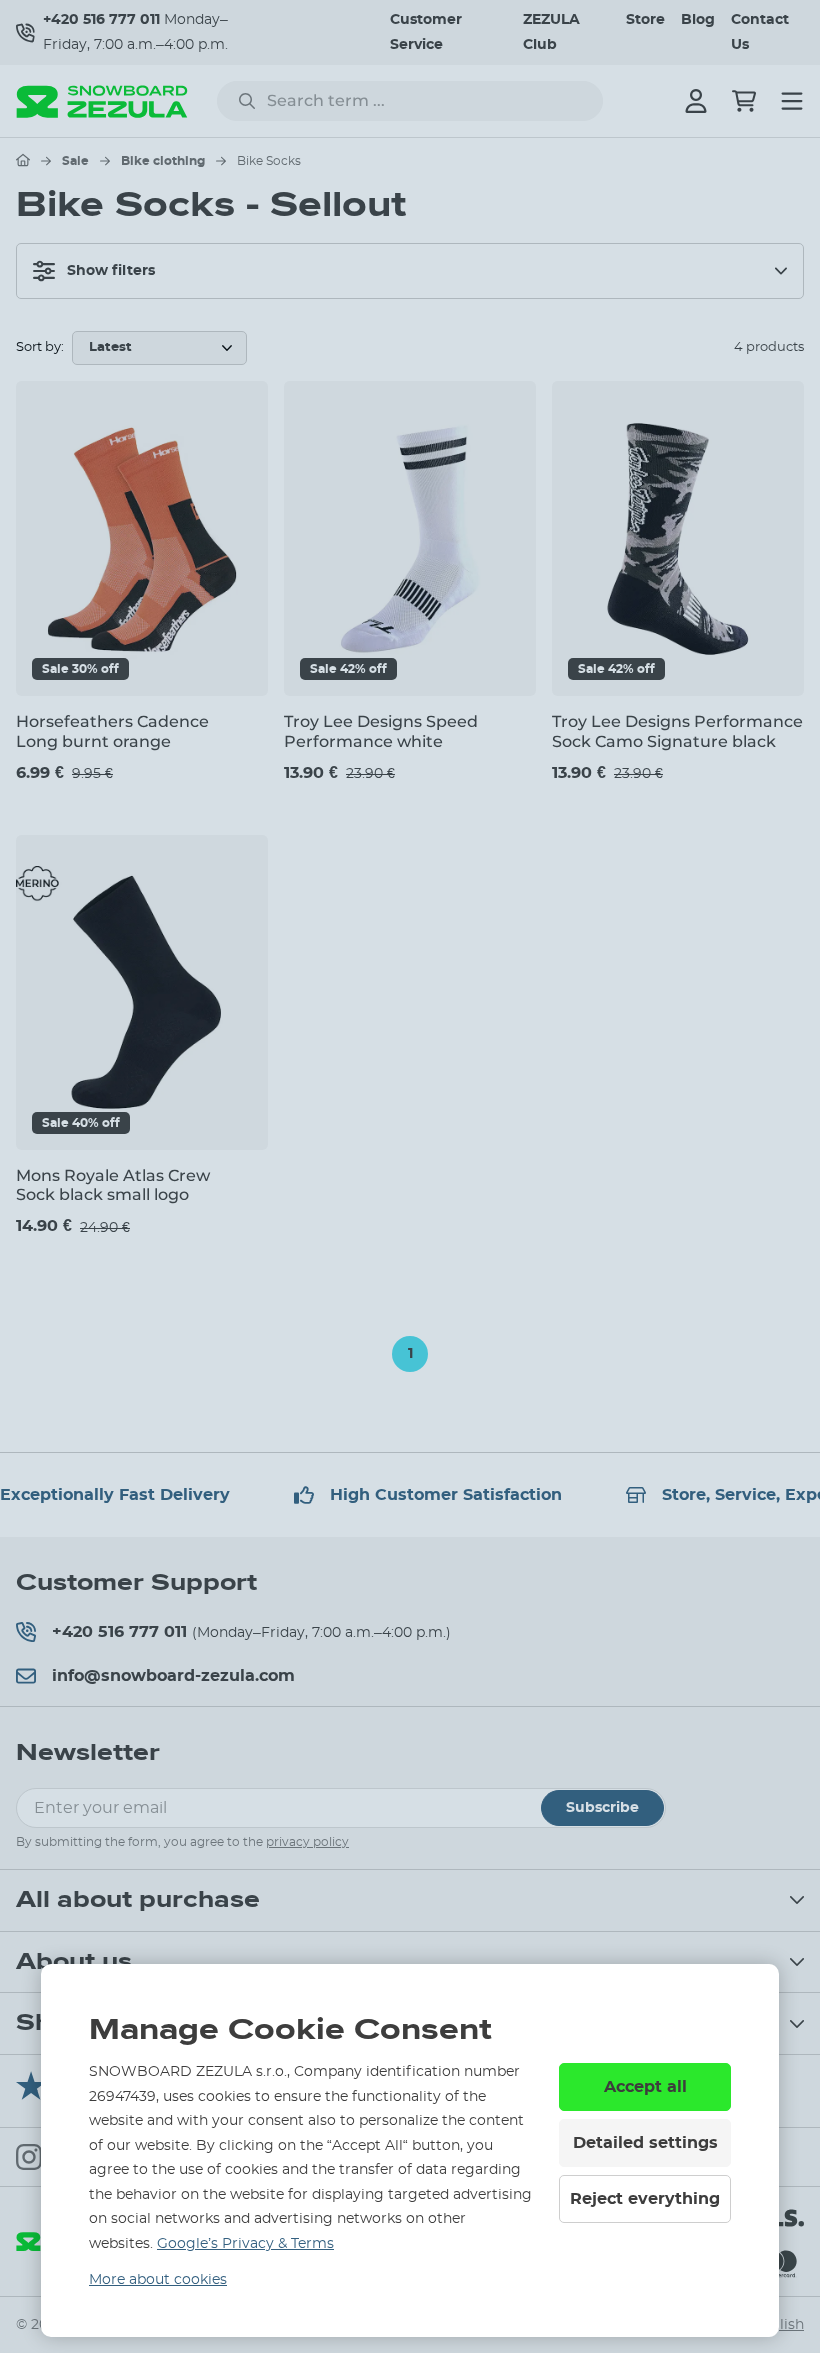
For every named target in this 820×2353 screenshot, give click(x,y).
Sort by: (40, 347)
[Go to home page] (23, 160)
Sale (75, 161)
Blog (698, 20)
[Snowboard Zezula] (102, 101)
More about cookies (158, 2280)
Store (645, 20)
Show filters (111, 271)
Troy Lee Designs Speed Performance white (381, 731)
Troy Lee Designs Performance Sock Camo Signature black (677, 731)
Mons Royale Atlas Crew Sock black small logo (113, 1185)
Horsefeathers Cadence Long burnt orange (112, 731)
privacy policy (307, 1842)
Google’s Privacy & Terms (245, 2244)
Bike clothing (163, 161)
